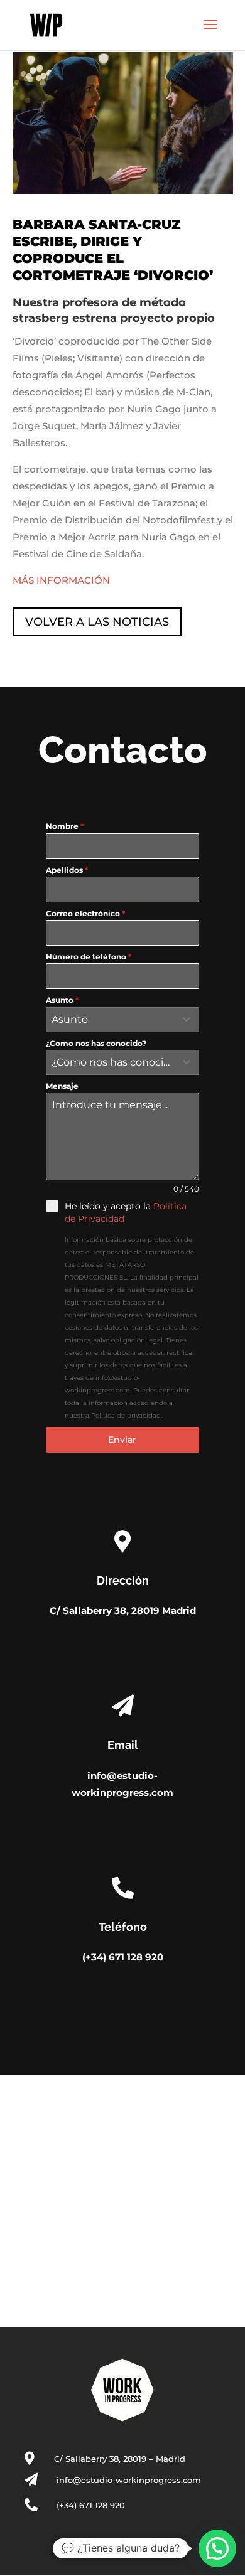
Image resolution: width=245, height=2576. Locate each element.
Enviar (122, 1440)
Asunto (62, 1000)
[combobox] (122, 1020)
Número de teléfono (89, 957)
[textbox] (110, 1020)
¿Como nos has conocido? (96, 1043)
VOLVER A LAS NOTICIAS (97, 622)
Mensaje (62, 1086)
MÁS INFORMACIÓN (61, 580)
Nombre (65, 826)
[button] (217, 2548)
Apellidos (67, 870)
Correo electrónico (85, 913)
